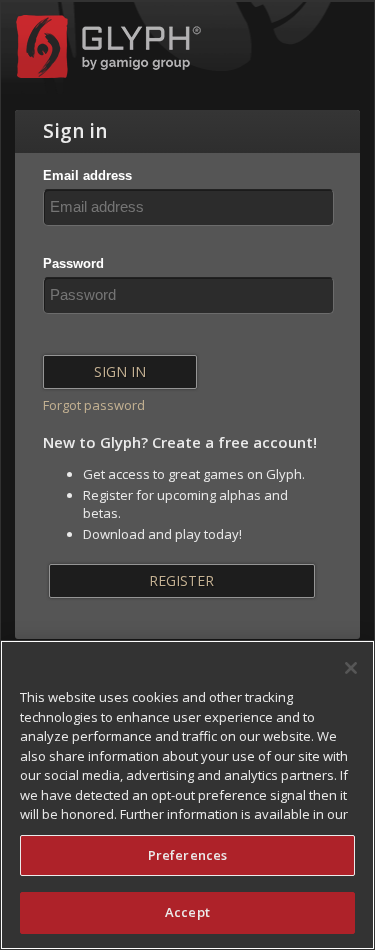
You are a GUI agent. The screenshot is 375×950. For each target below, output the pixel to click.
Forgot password (94, 405)
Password (73, 263)
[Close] (351, 668)
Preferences (187, 855)
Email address (87, 175)
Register (181, 580)
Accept (187, 912)
